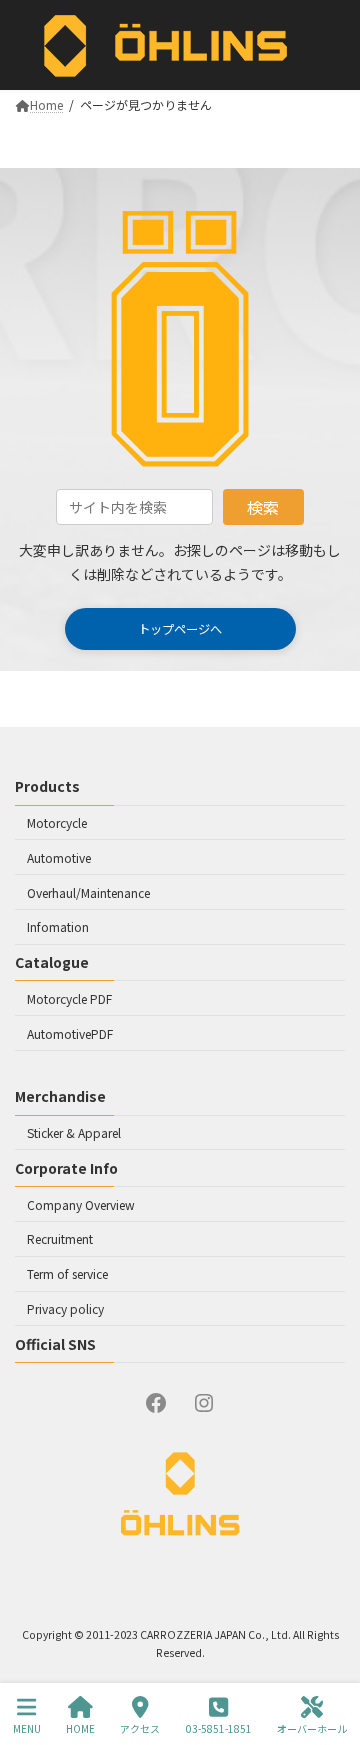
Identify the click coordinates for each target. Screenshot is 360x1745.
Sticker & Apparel (74, 1132)
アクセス (140, 1728)
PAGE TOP (318, 1643)
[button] (180, 629)
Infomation (58, 927)
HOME (80, 1728)
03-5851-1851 (219, 1728)
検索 (263, 507)
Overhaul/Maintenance (88, 892)
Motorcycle (57, 822)
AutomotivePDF (70, 1033)
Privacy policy (65, 1308)
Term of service (67, 1273)
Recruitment (60, 1239)
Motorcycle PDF (69, 998)
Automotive (59, 857)
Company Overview (81, 1204)
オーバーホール (312, 1728)
